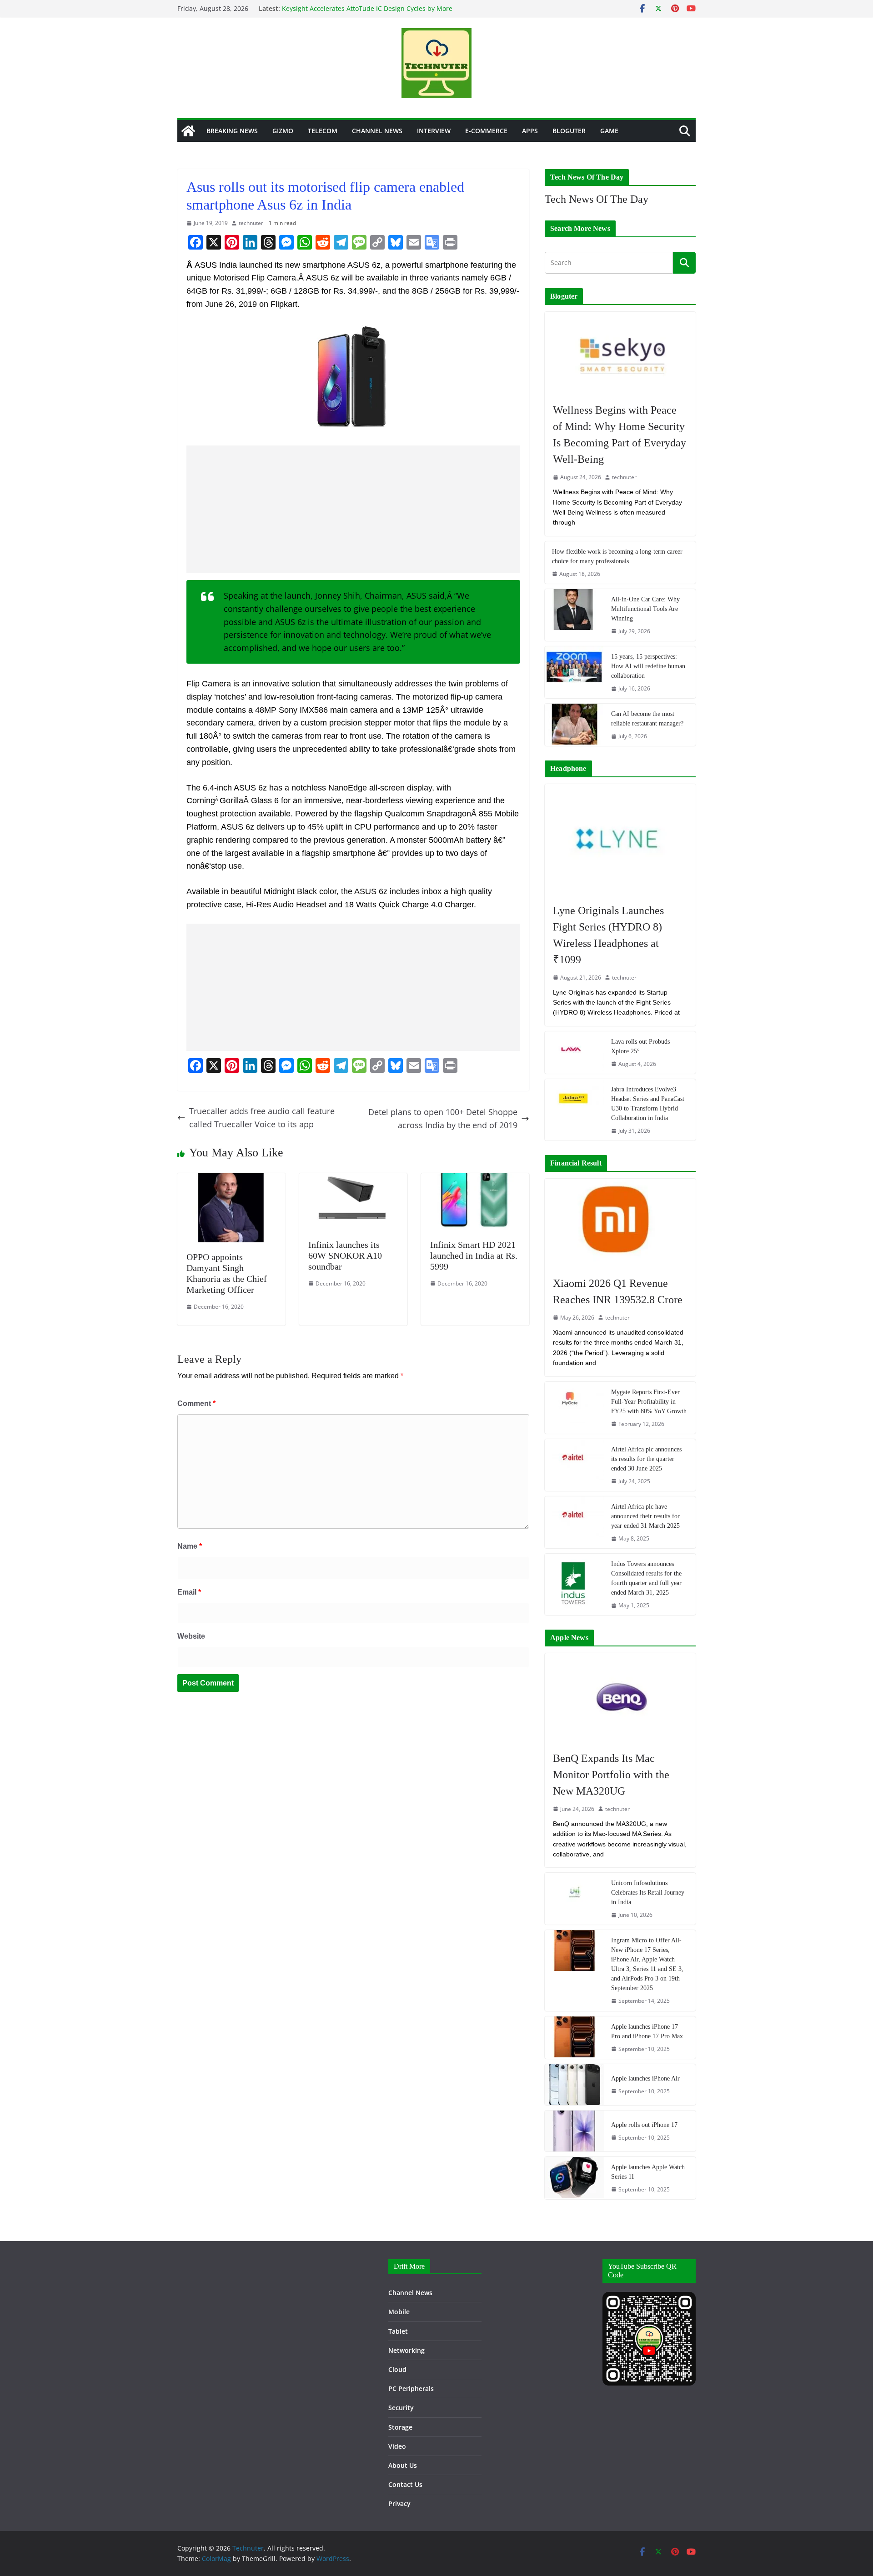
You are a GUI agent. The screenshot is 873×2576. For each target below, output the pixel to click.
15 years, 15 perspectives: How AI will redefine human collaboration (648, 666)
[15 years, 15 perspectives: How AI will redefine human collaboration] (574, 672)
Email (189, 1592)
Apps (530, 131)
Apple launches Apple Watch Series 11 (648, 2172)
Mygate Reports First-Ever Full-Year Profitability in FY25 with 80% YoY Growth (649, 1402)
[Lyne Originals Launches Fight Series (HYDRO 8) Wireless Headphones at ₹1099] (620, 839)
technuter (251, 223)
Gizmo (283, 131)
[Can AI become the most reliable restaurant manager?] (574, 725)
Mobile (399, 2312)
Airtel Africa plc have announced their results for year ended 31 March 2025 (645, 1516)
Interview (434, 131)
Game (609, 131)
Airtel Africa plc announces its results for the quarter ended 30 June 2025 (646, 1459)
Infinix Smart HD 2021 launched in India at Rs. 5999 (474, 1255)
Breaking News (232, 131)
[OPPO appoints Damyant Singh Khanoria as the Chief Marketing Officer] (231, 1180)
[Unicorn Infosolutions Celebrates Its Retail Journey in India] (574, 1899)
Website (191, 1636)
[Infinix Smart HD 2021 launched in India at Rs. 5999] (475, 1180)
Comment (196, 1403)
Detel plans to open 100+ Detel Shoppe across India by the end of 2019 (443, 1118)
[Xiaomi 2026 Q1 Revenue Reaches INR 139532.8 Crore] (620, 1223)
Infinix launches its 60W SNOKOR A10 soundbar (345, 1255)
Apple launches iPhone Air (645, 2078)
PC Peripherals (411, 2388)
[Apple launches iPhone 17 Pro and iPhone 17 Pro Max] (574, 2038)
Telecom (323, 131)
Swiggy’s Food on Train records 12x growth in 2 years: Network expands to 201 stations (363, 12)
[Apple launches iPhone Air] (574, 2085)
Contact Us (405, 2484)
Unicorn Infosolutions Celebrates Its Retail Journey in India (648, 1893)
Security (401, 2408)
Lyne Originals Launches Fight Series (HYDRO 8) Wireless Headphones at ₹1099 (608, 935)
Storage (400, 2427)
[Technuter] (188, 131)
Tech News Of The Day (597, 199)
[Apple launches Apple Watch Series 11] (574, 2178)
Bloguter (569, 131)
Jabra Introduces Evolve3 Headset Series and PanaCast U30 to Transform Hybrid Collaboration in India (648, 1104)
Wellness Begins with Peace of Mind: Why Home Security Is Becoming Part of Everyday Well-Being (620, 435)
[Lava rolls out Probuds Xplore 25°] (574, 1053)
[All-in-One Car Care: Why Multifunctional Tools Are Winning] (574, 615)
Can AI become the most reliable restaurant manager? (647, 719)
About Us (403, 2465)
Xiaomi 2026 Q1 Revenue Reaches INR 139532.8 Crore (618, 1291)
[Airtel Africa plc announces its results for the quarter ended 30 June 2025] (574, 1465)
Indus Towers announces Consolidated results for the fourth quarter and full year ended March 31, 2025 (646, 1578)
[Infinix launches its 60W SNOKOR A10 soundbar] (353, 1180)
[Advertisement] (353, 509)
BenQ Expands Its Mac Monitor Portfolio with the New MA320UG (611, 1775)
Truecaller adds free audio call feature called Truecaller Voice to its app (262, 1118)
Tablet (398, 2331)
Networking (406, 2350)
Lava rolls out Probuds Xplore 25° (640, 1046)
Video (397, 2446)
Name (190, 1546)
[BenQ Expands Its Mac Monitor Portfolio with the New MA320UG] (620, 1697)
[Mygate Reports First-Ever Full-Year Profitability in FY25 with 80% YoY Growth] (574, 1408)
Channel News (377, 131)
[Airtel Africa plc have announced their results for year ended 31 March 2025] (574, 1522)
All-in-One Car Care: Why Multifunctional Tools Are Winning (645, 609)
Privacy (399, 2503)
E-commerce (486, 131)
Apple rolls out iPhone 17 (644, 2125)
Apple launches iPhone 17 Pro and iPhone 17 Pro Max (647, 2031)
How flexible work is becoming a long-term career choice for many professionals (617, 556)
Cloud (397, 2369)
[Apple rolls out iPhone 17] (574, 2131)
